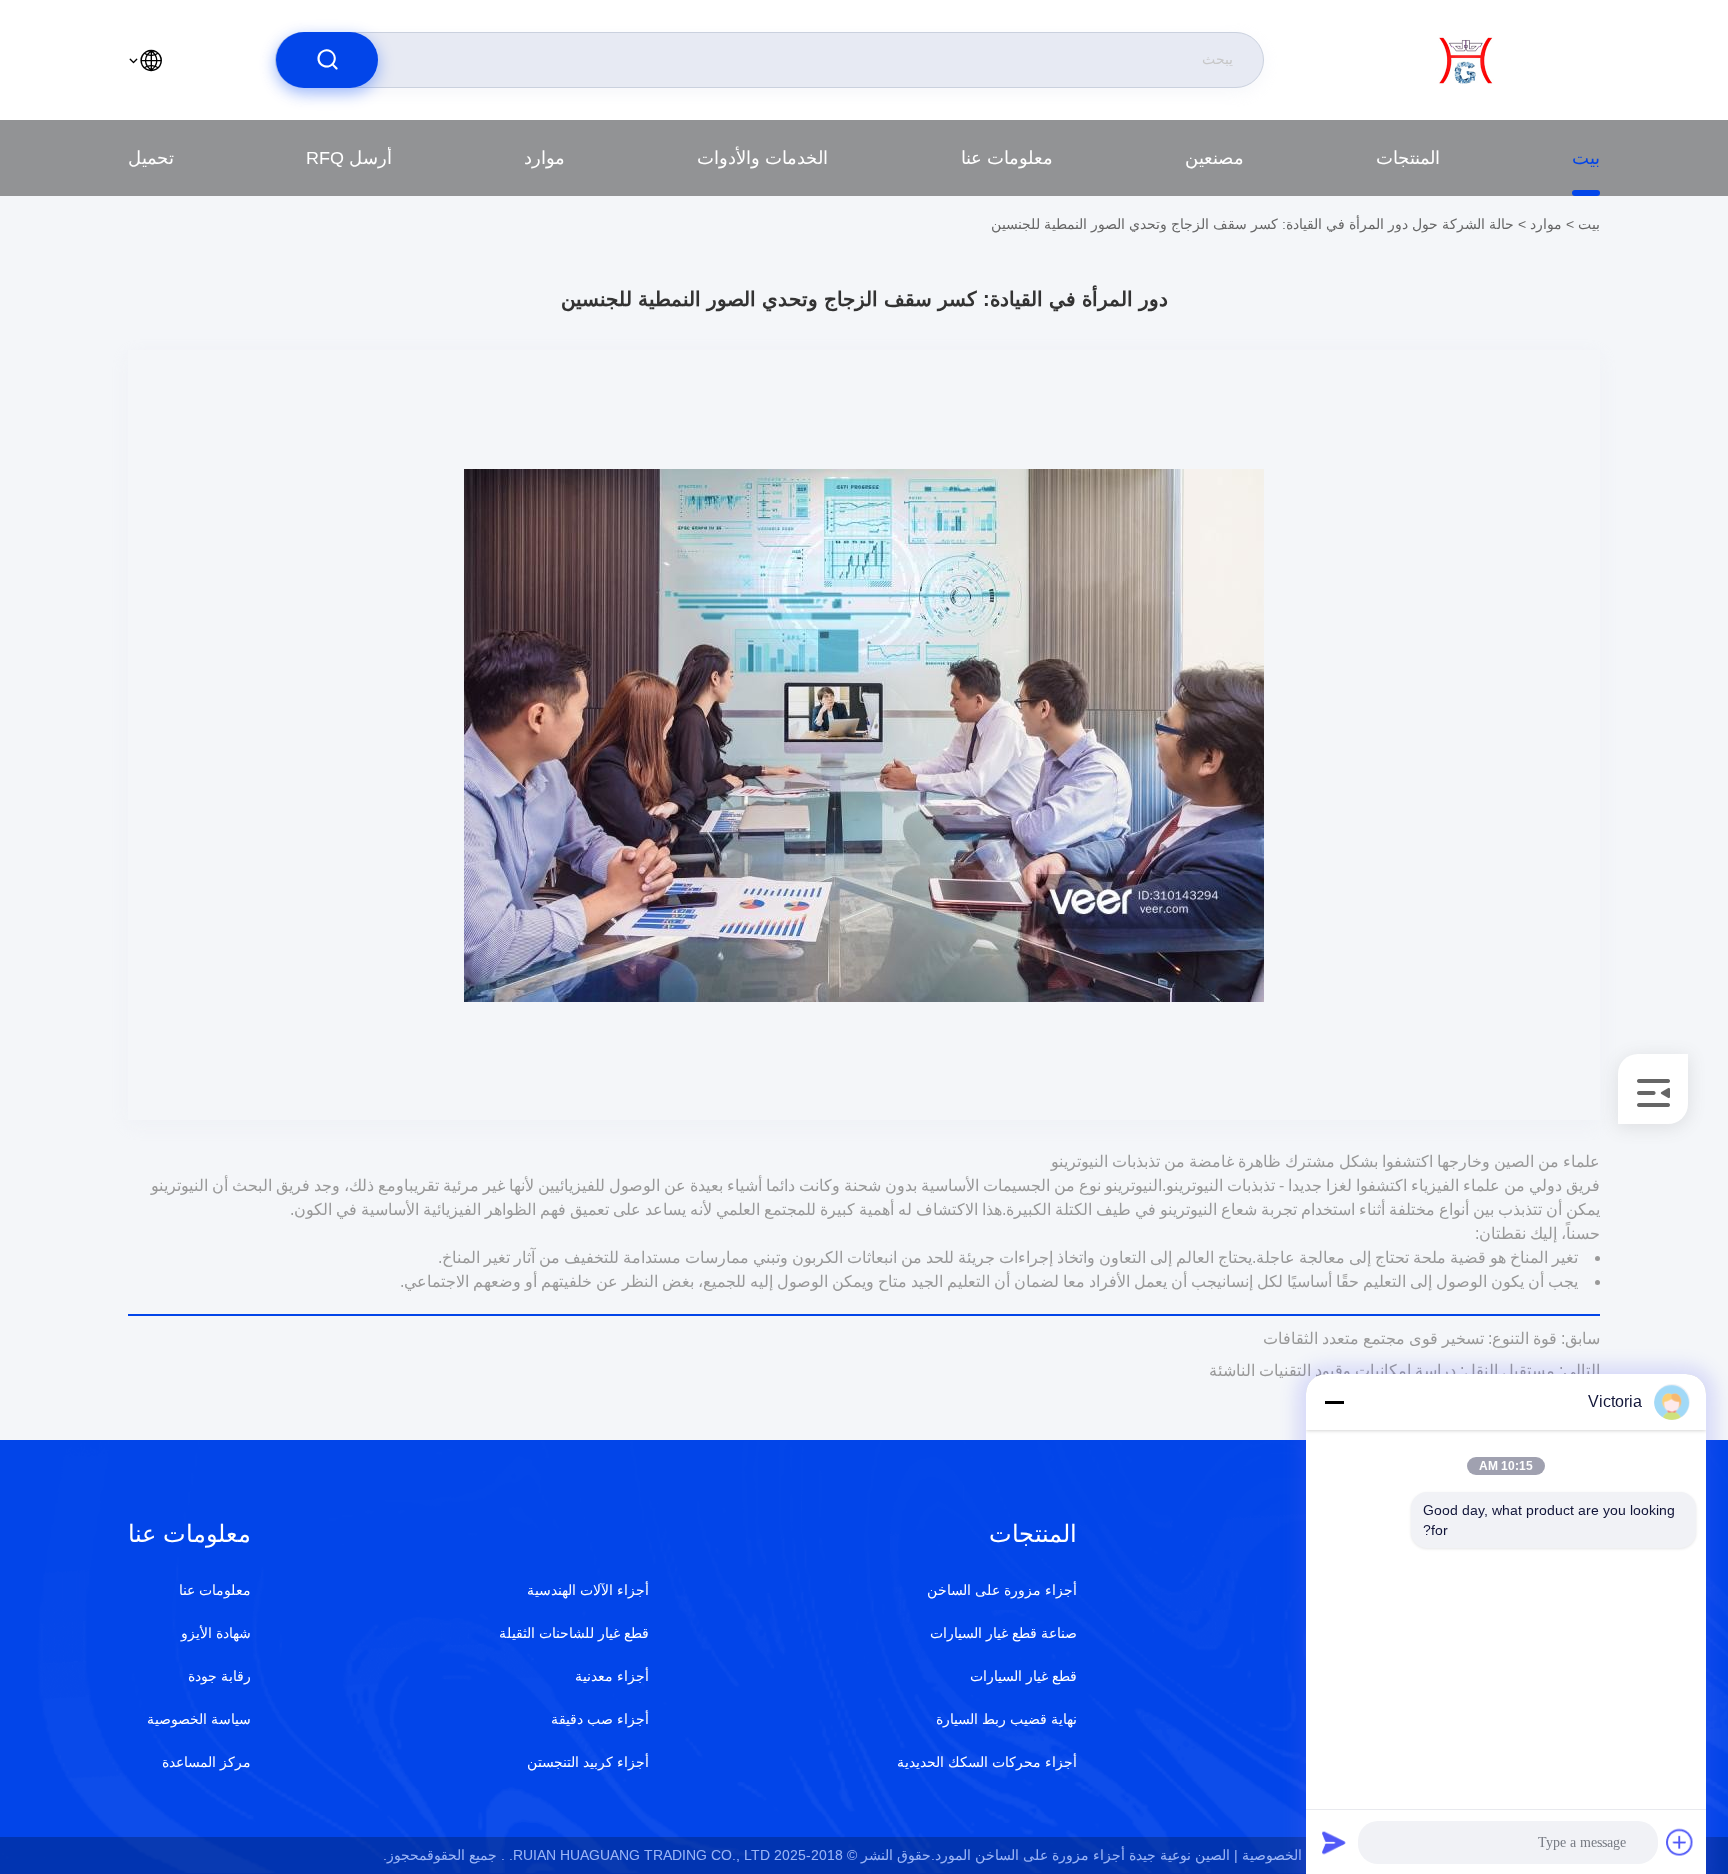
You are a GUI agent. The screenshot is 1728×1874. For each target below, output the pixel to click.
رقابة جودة (219, 1676)
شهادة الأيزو (216, 1633)
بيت (1586, 158)
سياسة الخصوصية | (1290, 1855)
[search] (327, 60)
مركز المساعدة (206, 1762)
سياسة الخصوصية (199, 1719)
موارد (544, 158)
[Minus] (1334, 1402)
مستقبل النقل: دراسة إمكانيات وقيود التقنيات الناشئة (1404, 1371)
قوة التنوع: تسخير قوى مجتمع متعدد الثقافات (1431, 1339)
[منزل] (1519, 60)
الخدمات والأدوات (762, 158)
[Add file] (1680, 1842)
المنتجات (1408, 158)
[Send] (1334, 1842)
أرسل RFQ (349, 158)
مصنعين (1214, 158)
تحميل (151, 158)
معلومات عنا (1007, 158)
